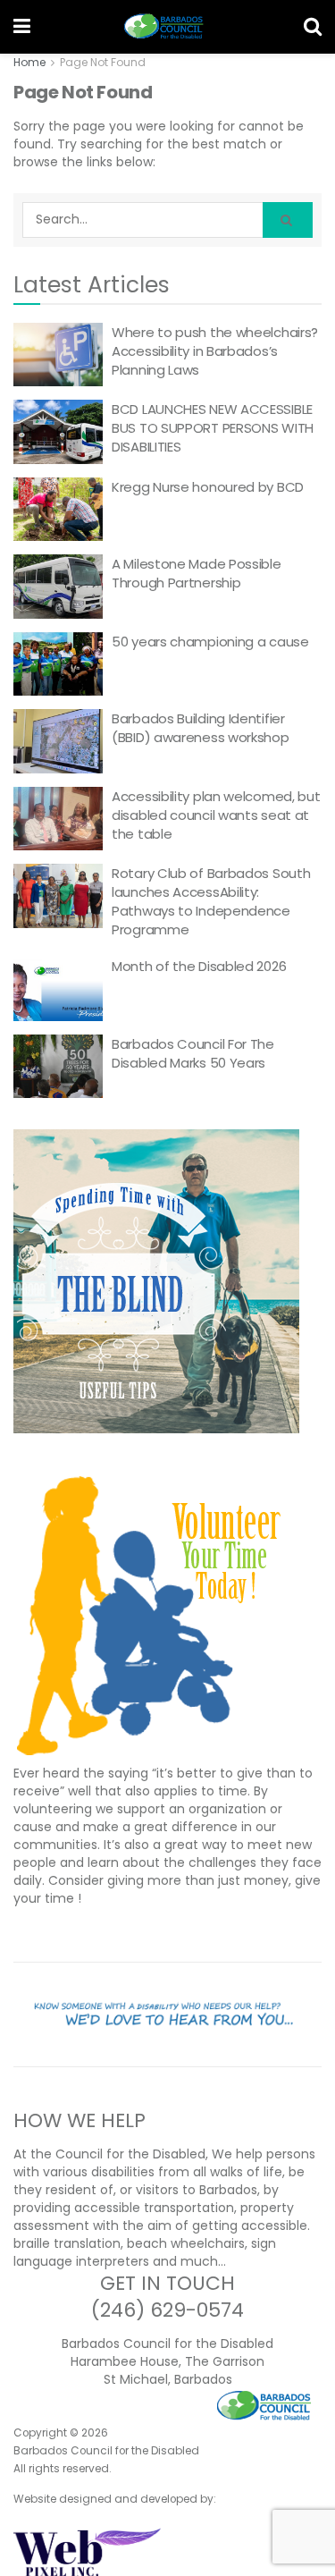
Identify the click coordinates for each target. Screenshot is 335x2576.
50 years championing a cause (210, 642)
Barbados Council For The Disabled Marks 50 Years (193, 1053)
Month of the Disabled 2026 (199, 966)
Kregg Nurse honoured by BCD (208, 487)
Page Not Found (103, 62)
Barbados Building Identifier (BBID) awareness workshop (201, 728)
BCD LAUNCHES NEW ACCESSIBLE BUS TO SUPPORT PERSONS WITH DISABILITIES (213, 428)
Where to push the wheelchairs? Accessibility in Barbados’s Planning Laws (215, 351)
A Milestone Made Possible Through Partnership (197, 573)
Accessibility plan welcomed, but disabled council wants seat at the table (216, 815)
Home (29, 62)
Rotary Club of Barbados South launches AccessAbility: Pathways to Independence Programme (211, 901)
